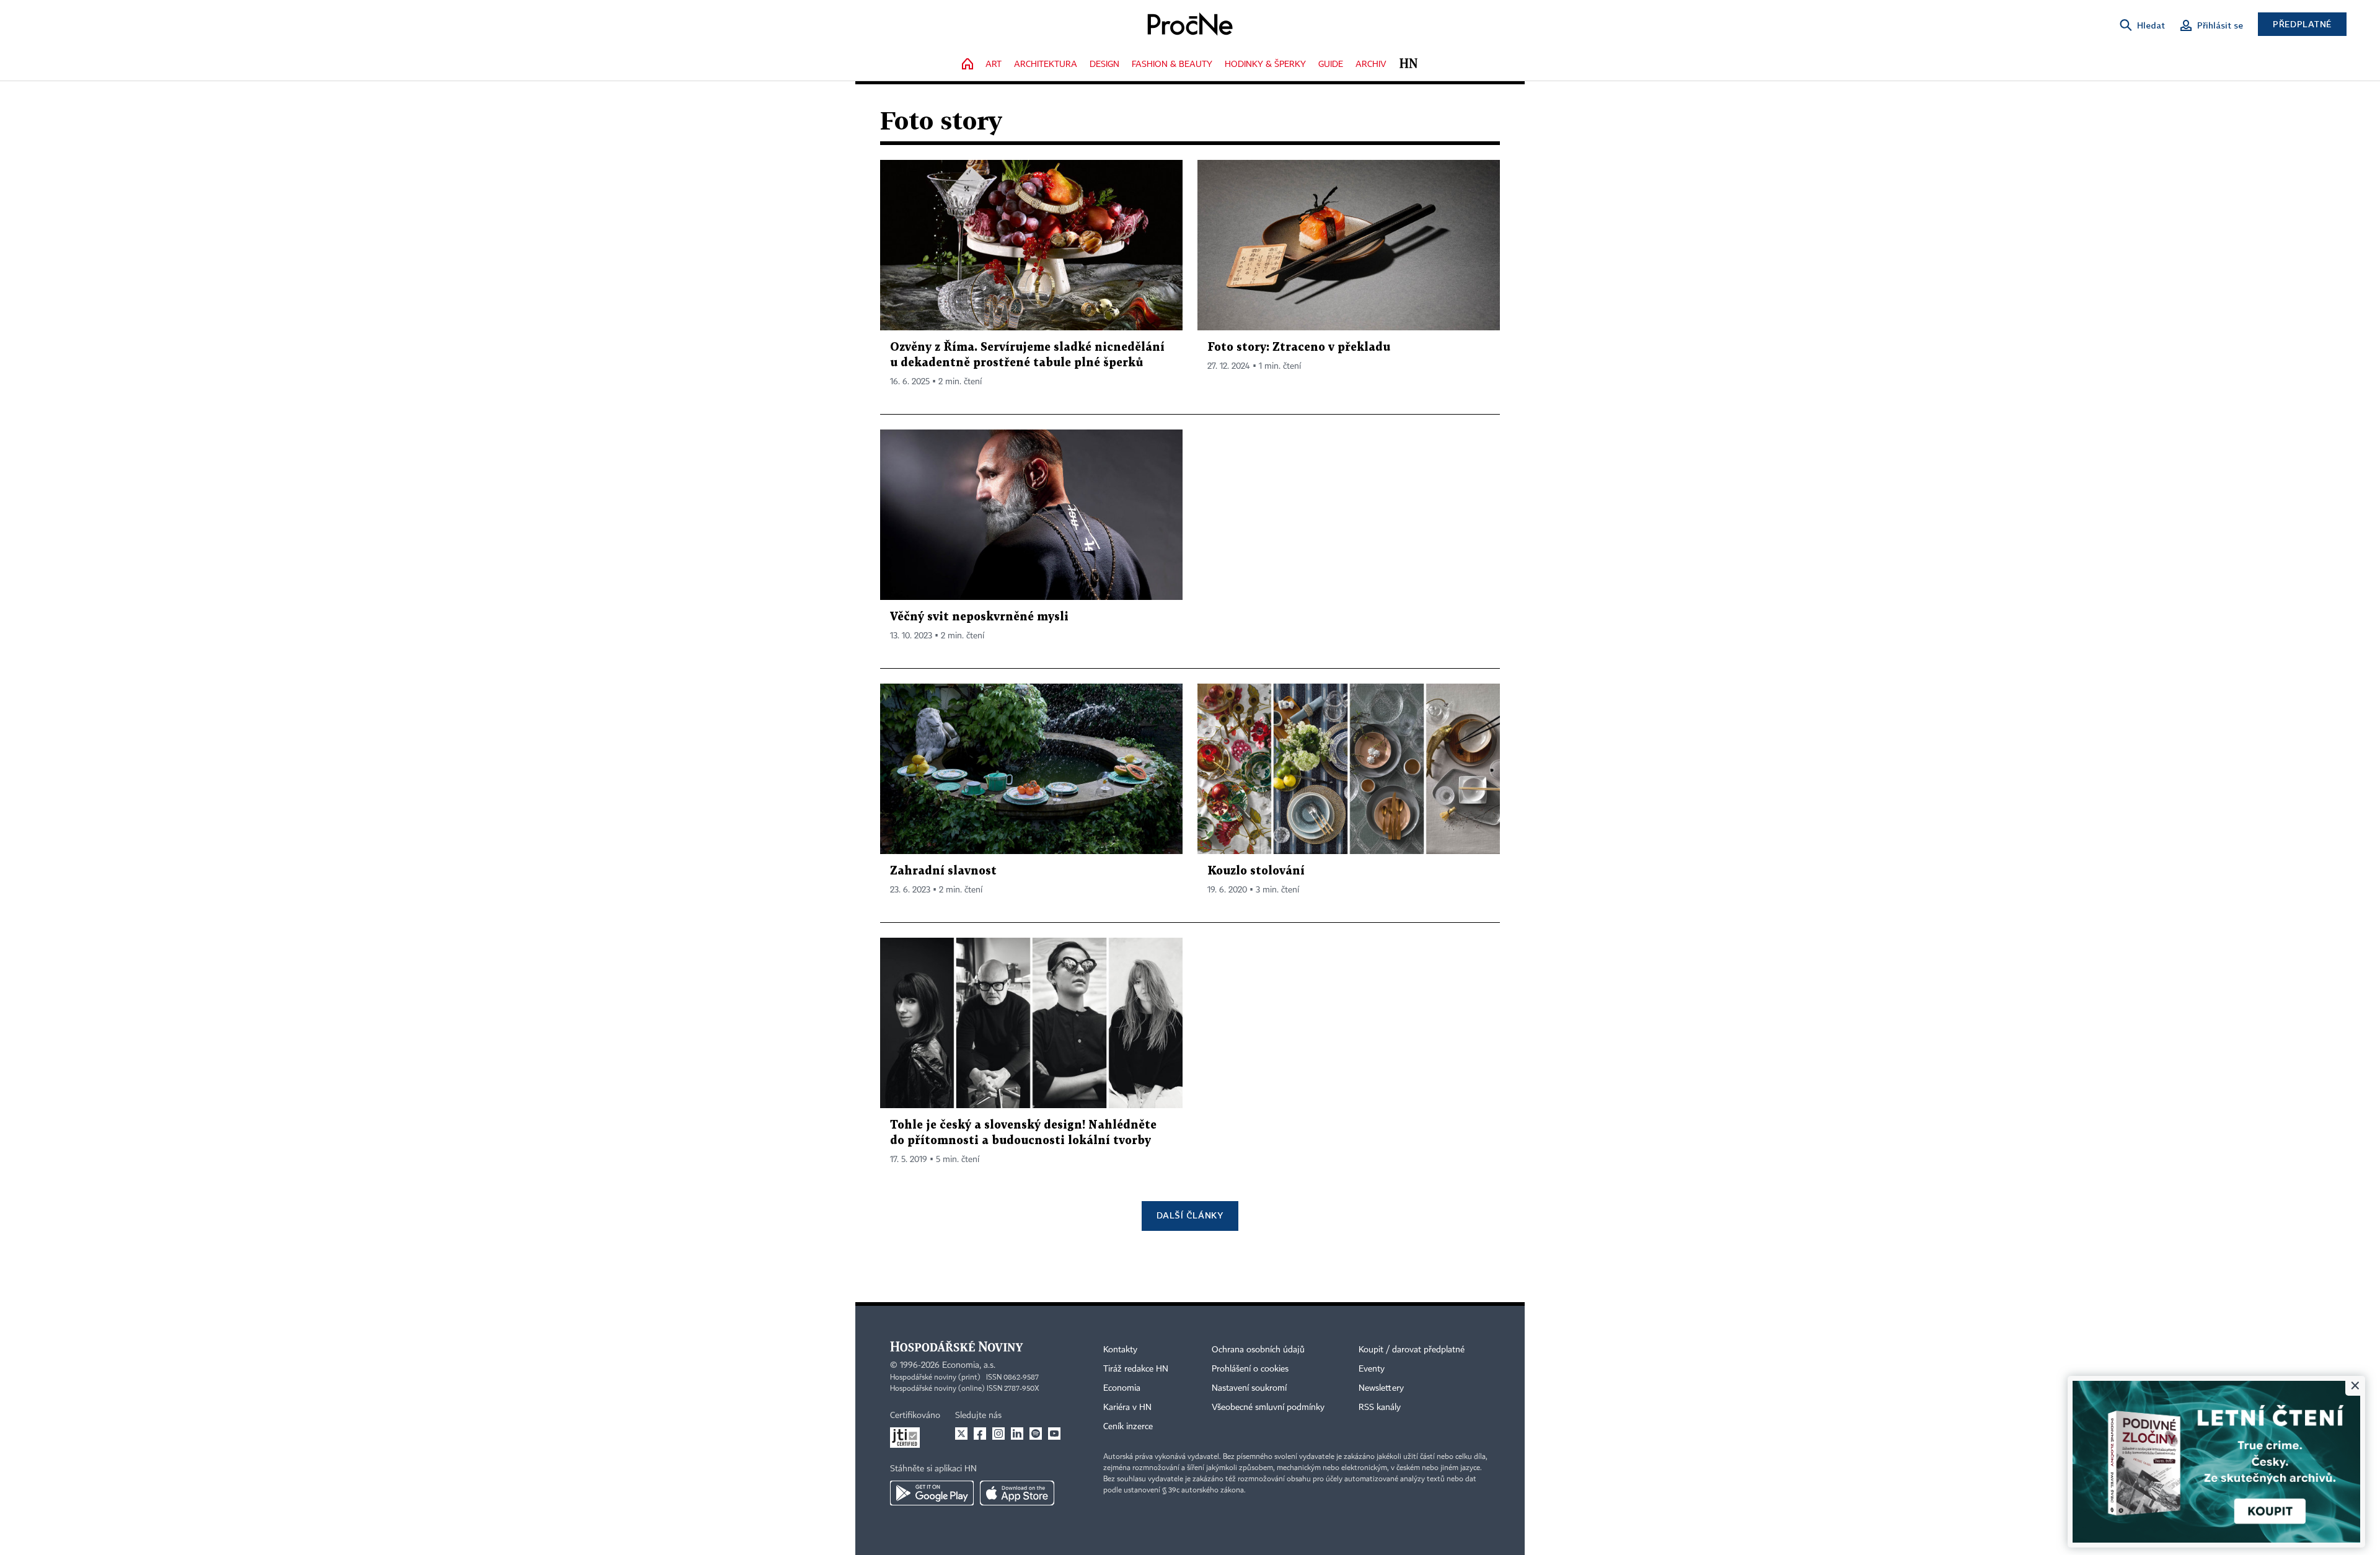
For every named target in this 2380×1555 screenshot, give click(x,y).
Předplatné (2302, 24)
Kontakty (1120, 1350)
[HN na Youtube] (1054, 1434)
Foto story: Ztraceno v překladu (1299, 347)
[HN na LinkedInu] (1017, 1434)
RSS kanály (1380, 1407)
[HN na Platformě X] (961, 1434)
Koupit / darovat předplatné (1412, 1350)
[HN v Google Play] (932, 1493)
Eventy (1372, 1369)
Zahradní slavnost (943, 871)
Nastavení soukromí (1249, 1388)
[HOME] (967, 65)
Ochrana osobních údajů (1258, 1350)
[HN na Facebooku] (980, 1434)
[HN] (1408, 65)
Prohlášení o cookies (1250, 1369)
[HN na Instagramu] (998, 1434)
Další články (1190, 1215)
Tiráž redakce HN (1136, 1369)
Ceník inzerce (1128, 1427)
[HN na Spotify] (1036, 1434)
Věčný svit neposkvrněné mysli (979, 617)
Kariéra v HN (1127, 1407)
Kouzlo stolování (1256, 871)
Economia (1122, 1388)
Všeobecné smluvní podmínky (1268, 1407)
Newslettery (1381, 1388)
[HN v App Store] (1017, 1493)
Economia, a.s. (969, 1365)
